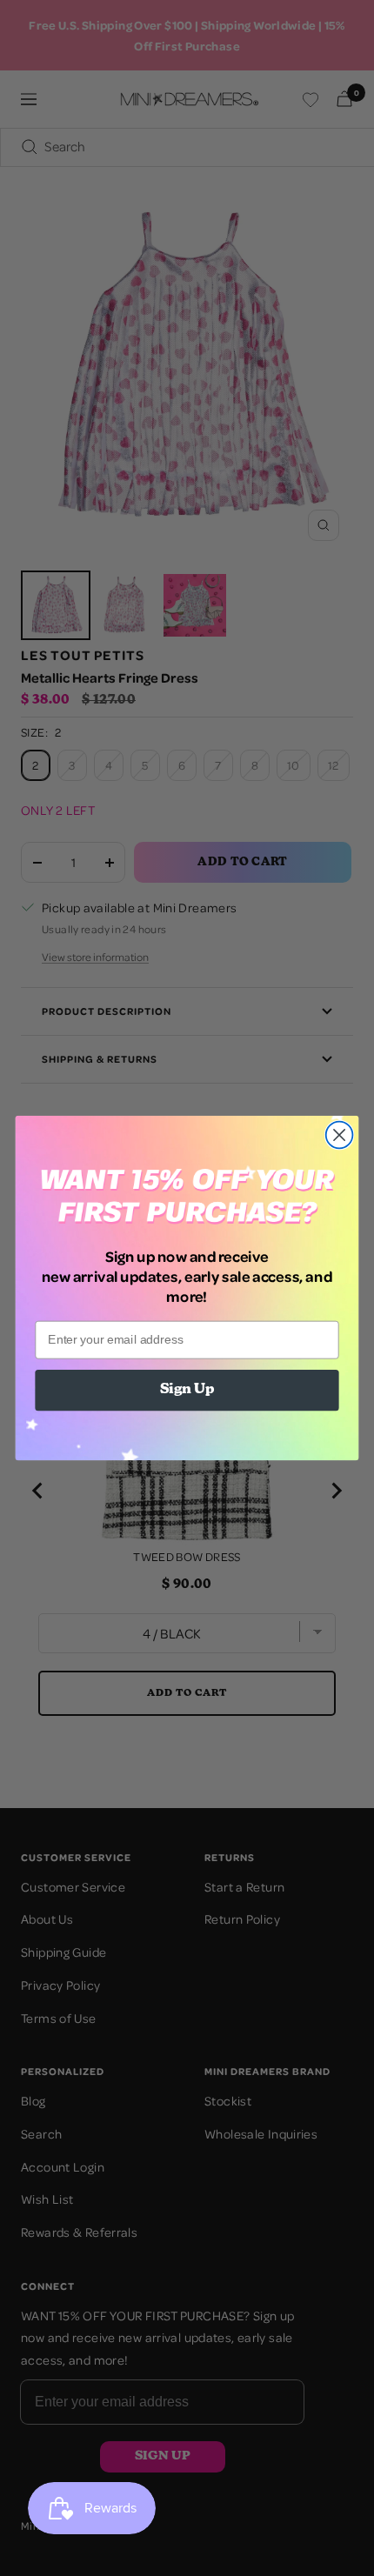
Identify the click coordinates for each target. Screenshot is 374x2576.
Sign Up (187, 1391)
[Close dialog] (340, 1135)
